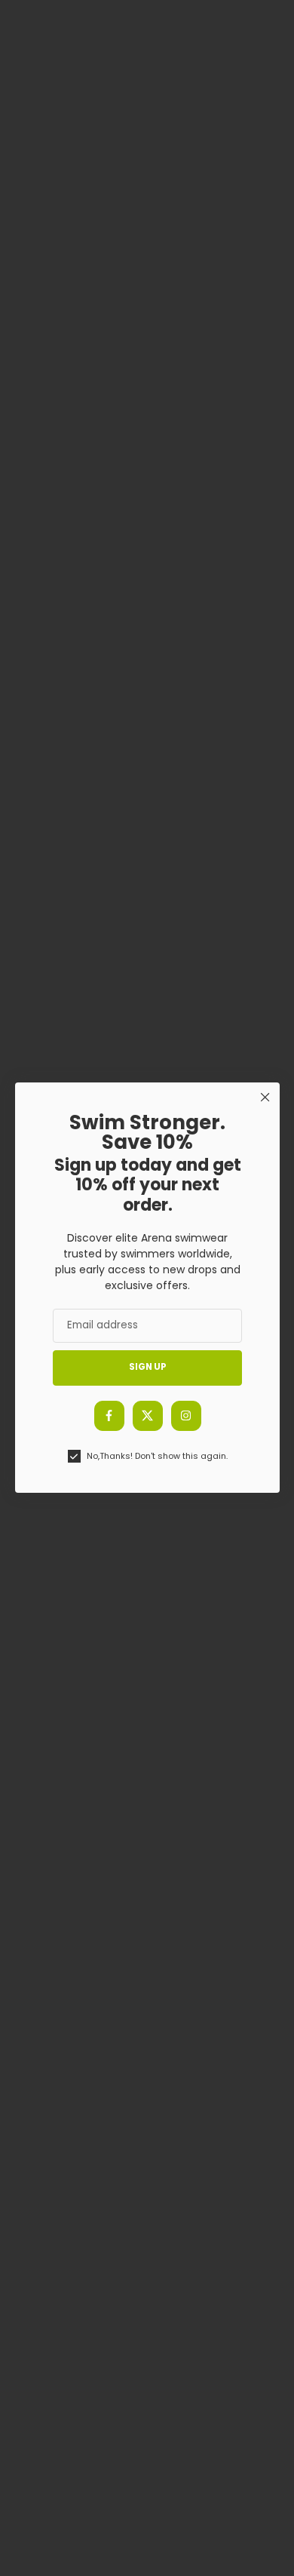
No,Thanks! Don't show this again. (156, 1456)
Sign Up (147, 1368)
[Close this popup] (264, 1097)
